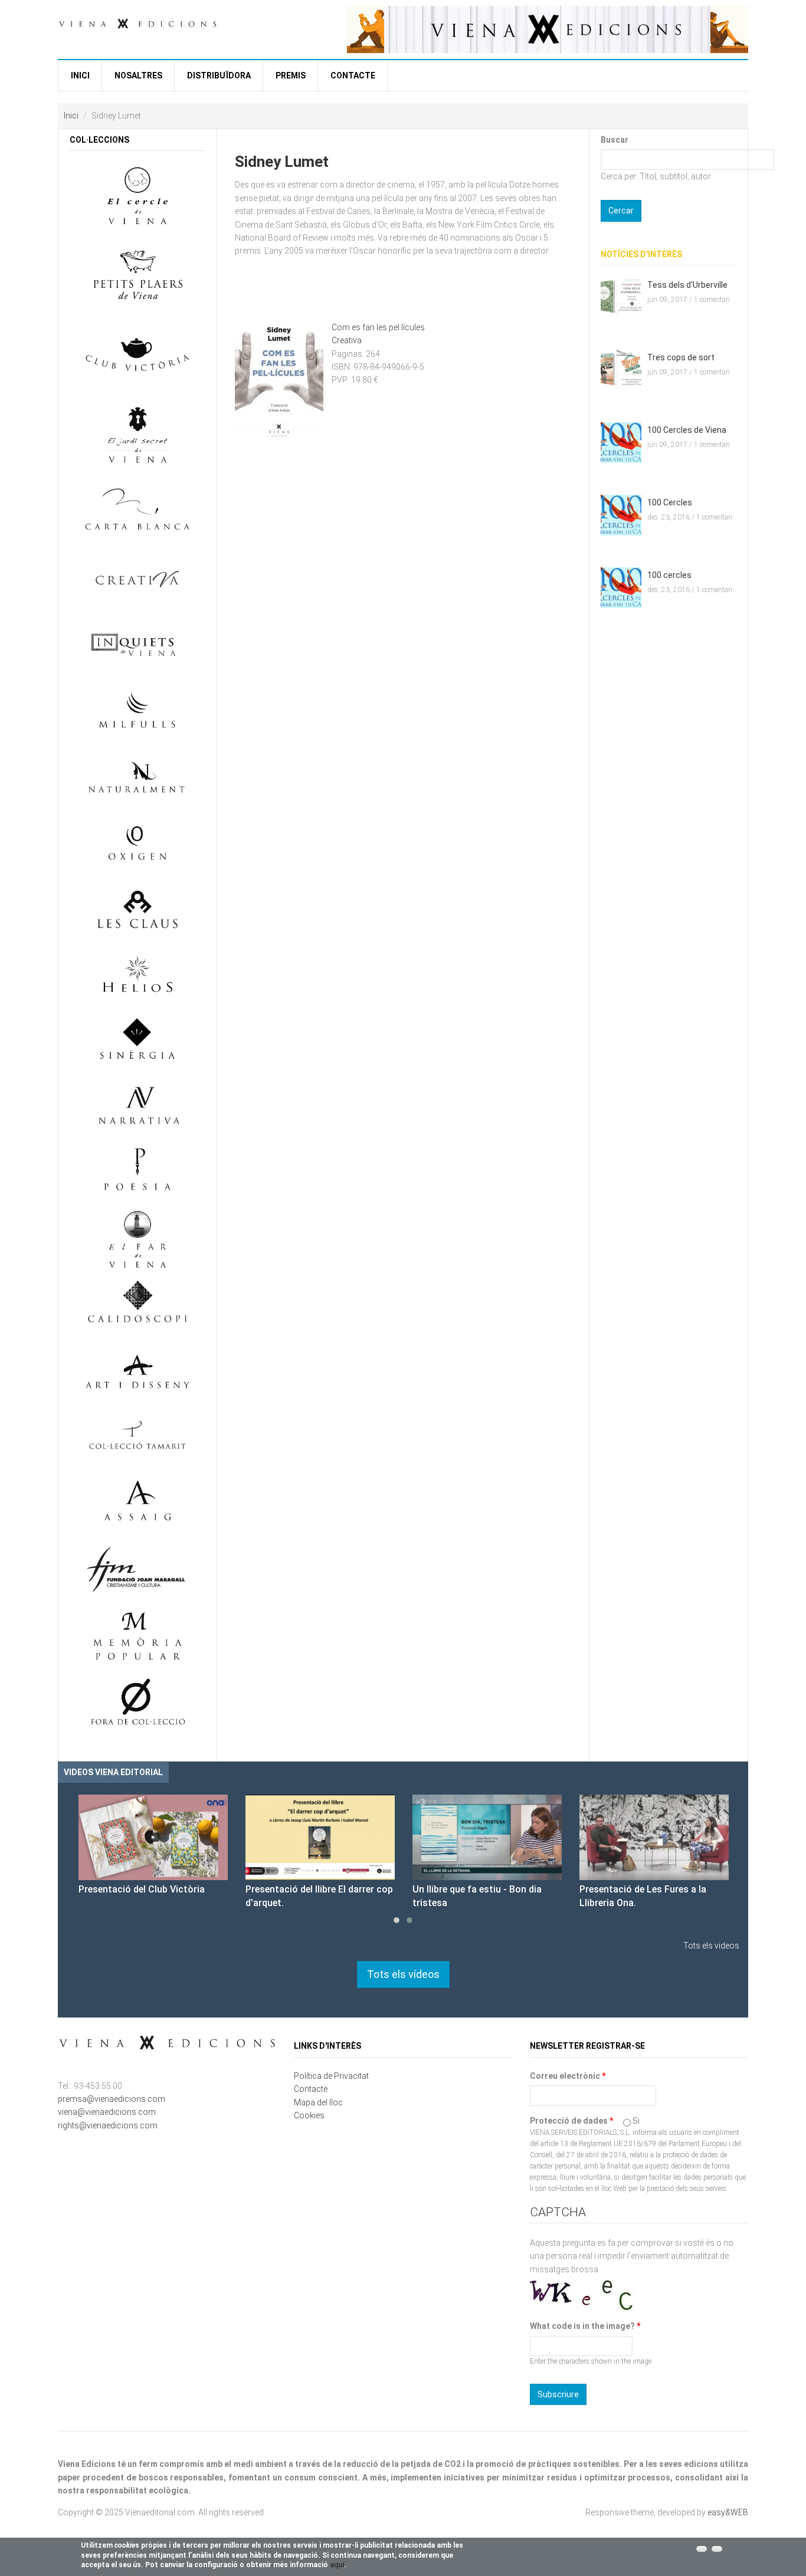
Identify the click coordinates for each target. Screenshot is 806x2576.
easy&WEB (728, 2512)
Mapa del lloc (318, 2102)
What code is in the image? (585, 2326)
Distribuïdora (219, 75)
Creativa (347, 340)
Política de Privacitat (331, 2076)
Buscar (615, 140)
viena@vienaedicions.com (107, 2112)
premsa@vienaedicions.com (112, 2099)
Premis (291, 75)
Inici (80, 75)
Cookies (309, 2115)
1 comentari (712, 300)
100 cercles (669, 575)
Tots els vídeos (403, 1974)
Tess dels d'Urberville (687, 285)
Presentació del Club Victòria (142, 1889)
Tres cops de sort (681, 357)
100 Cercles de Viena (687, 430)
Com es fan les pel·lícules (378, 327)
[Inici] (137, 22)
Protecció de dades (571, 2121)
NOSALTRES (138, 75)
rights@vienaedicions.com (108, 2125)
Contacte (353, 75)
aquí (337, 2565)
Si (636, 2121)
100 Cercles (670, 502)
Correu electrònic (568, 2076)
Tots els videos (711, 1946)
